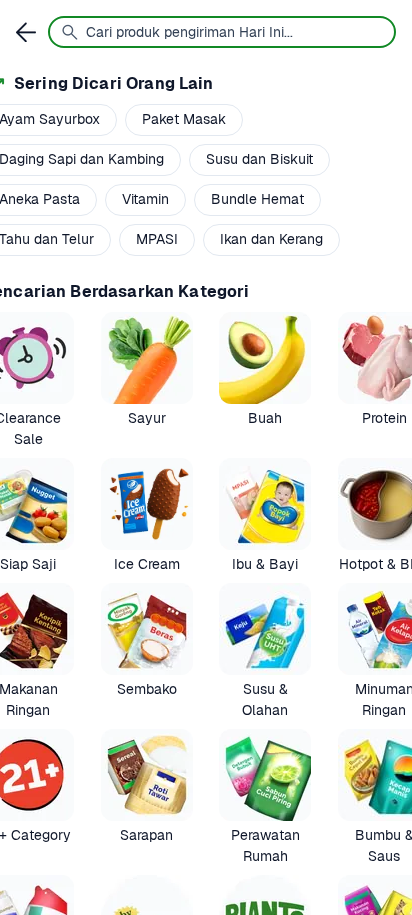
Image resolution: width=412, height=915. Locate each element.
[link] (147, 381)
